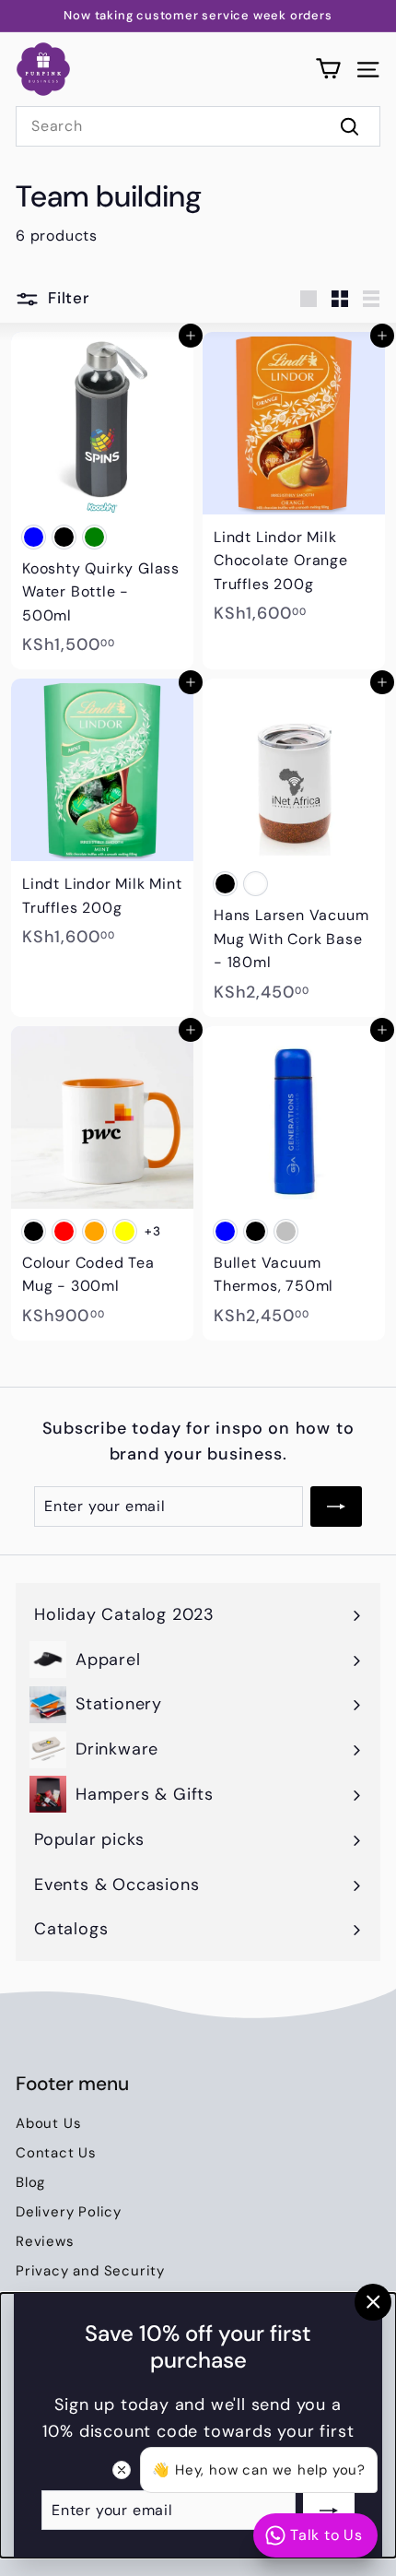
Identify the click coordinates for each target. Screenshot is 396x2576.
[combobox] (198, 126)
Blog (30, 2182)
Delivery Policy (69, 2212)
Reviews (45, 2241)
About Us (48, 2123)
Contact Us (56, 2153)
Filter (69, 298)
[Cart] (328, 69)
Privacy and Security (90, 2271)
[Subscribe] (329, 2510)
